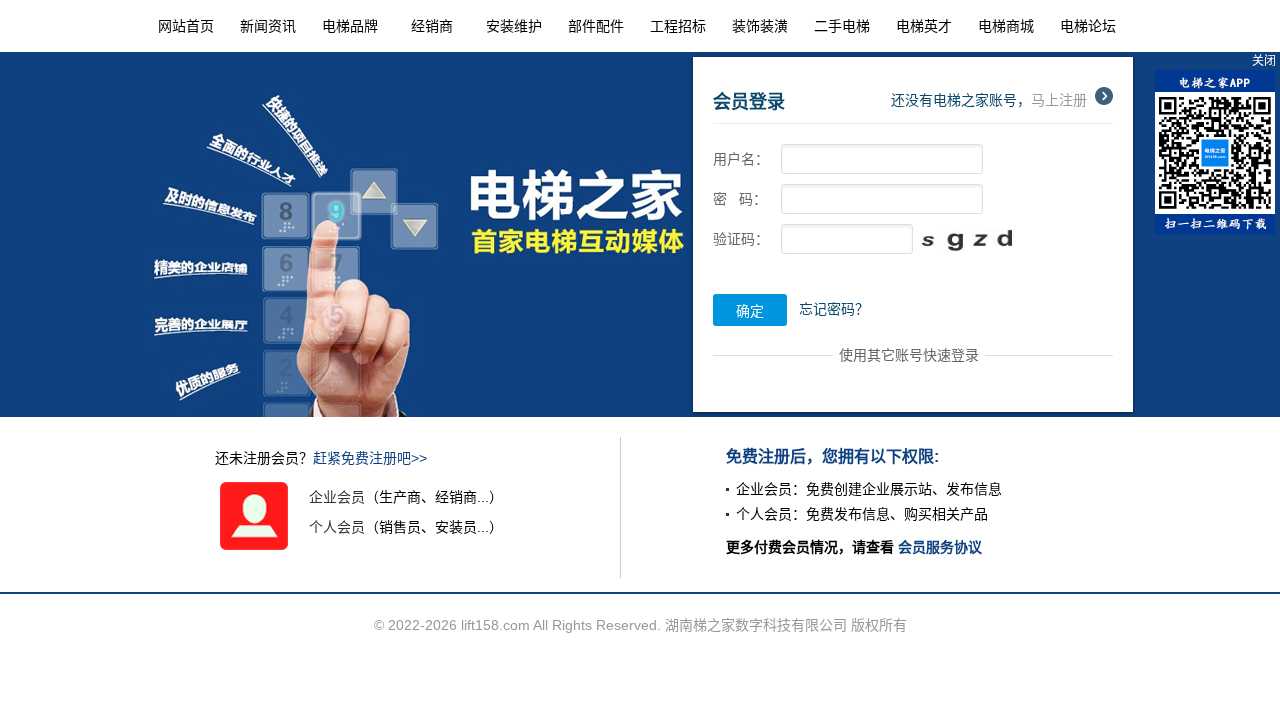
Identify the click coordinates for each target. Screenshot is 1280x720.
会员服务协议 (940, 547)
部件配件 (596, 26)
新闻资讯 (268, 26)
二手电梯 (842, 26)
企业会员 (337, 497)
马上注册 (1059, 100)
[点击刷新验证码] (971, 241)
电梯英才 (924, 26)
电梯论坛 (1088, 26)
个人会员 (337, 527)
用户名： (741, 159)
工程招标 (678, 26)
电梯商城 (1006, 26)
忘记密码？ (834, 309)
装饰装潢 (760, 26)
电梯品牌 (350, 26)
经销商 (432, 26)
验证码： (741, 239)
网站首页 (186, 26)
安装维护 (514, 26)
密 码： (740, 199)
